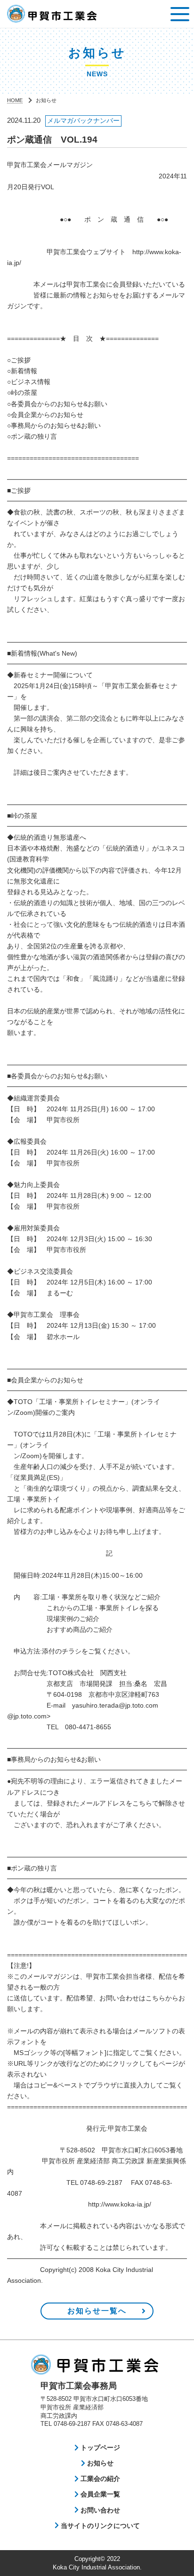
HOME (15, 100)
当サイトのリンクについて (99, 2526)
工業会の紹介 (99, 2479)
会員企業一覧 (99, 2494)
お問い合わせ (99, 2510)
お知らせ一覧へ (97, 2311)
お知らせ (99, 2463)
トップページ (99, 2448)
